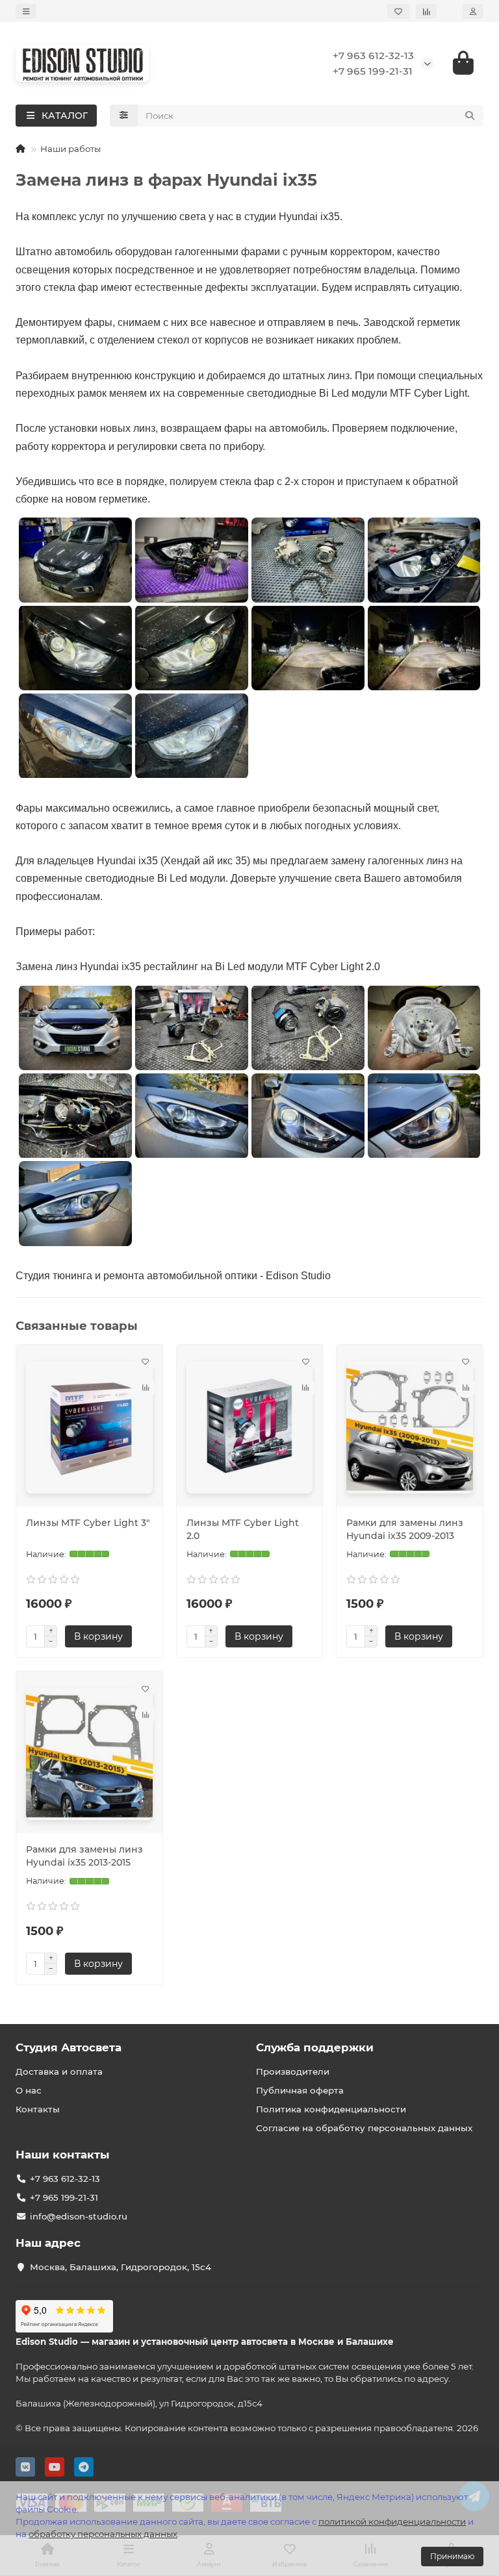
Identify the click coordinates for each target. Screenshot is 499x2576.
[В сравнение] (146, 1388)
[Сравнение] (426, 11)
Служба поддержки (315, 2047)
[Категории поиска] (124, 116)
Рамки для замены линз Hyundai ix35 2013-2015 (84, 1856)
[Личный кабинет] (473, 11)
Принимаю (452, 2556)
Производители (293, 2071)
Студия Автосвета (69, 2047)
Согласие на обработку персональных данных (364, 2128)
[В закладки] (146, 1362)
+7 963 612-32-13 (373, 56)
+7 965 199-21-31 (373, 71)
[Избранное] (398, 11)
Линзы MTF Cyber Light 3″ (88, 1523)
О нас (29, 2090)
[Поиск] (470, 116)
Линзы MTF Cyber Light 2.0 (243, 1529)
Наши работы (70, 149)
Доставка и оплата (59, 2071)
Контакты (38, 2109)
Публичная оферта (300, 2090)
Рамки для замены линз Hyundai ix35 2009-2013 (405, 1529)
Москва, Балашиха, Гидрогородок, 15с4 (121, 2267)
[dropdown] (26, 11)
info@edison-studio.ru (79, 2216)
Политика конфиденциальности (331, 2109)
